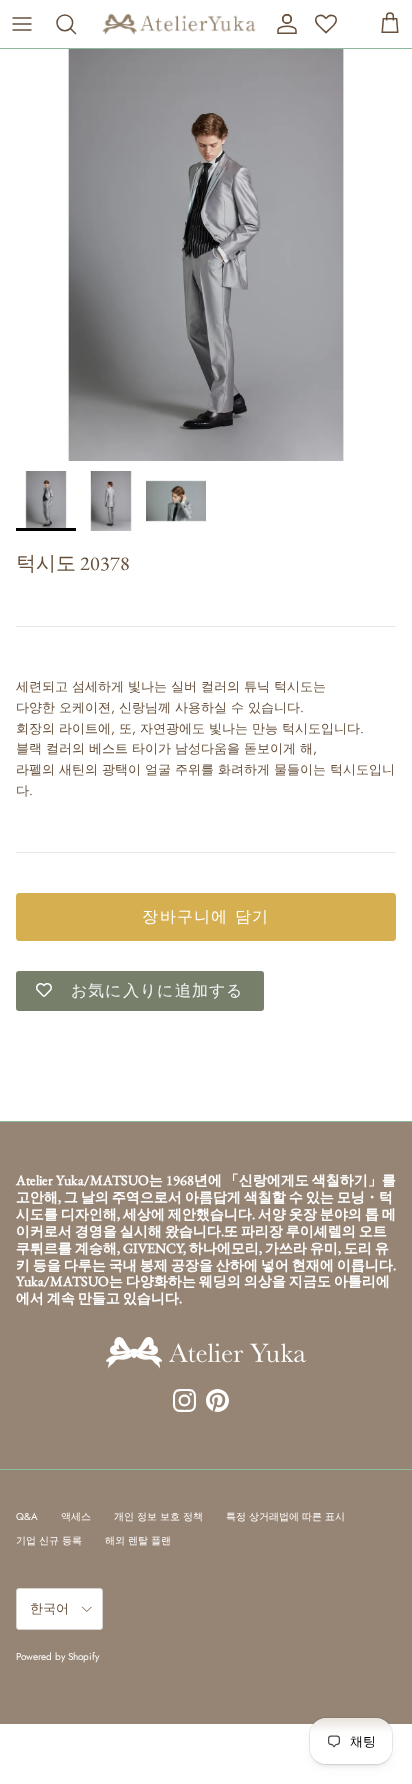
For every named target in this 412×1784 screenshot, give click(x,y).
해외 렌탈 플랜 (138, 1540)
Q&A (27, 1516)
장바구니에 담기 (205, 916)
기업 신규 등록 (49, 1540)
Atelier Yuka (48, 594)
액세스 (76, 1516)
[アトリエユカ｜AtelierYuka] (179, 24)
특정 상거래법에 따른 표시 (285, 1516)
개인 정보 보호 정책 (158, 1516)
